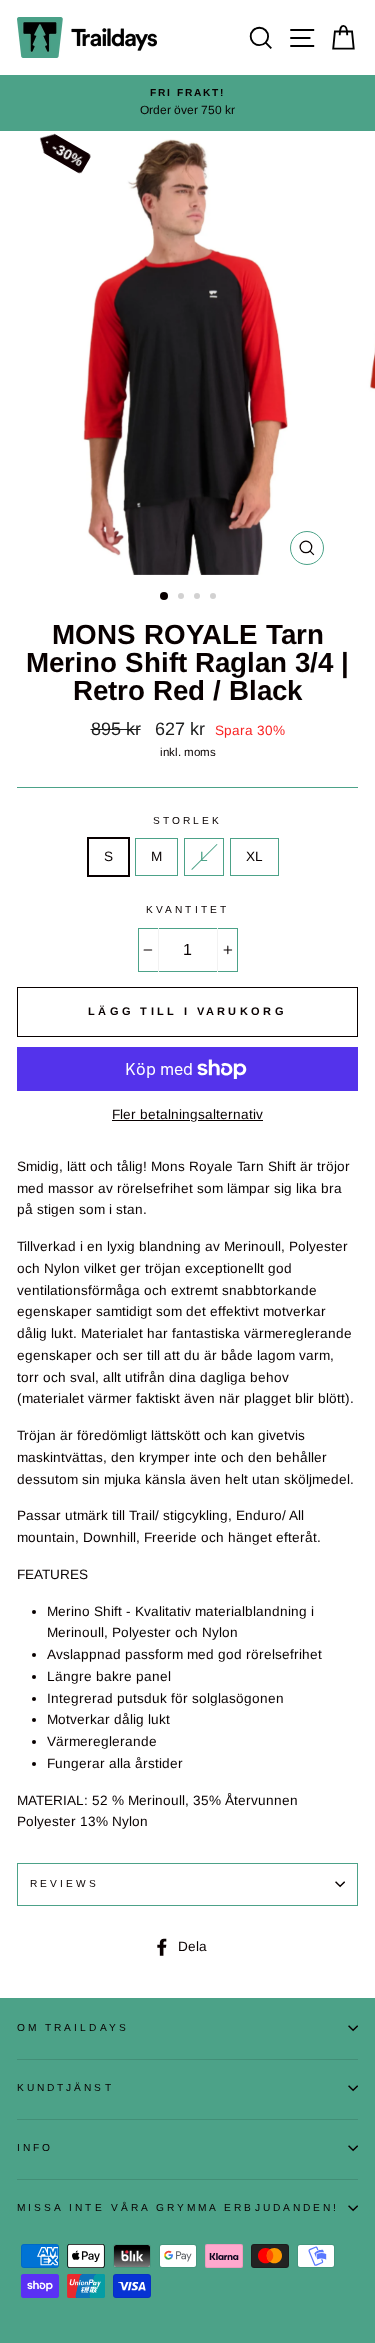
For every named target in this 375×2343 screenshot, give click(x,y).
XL (254, 856)
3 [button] (199, 598)
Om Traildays (73, 2027)
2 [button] (183, 598)
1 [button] (165, 597)
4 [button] (215, 598)
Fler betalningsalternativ (187, 1114)
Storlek (187, 820)
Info (35, 2147)
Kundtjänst (65, 2087)
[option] (187, 103)
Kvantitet (187, 909)
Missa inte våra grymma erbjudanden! (178, 2207)
